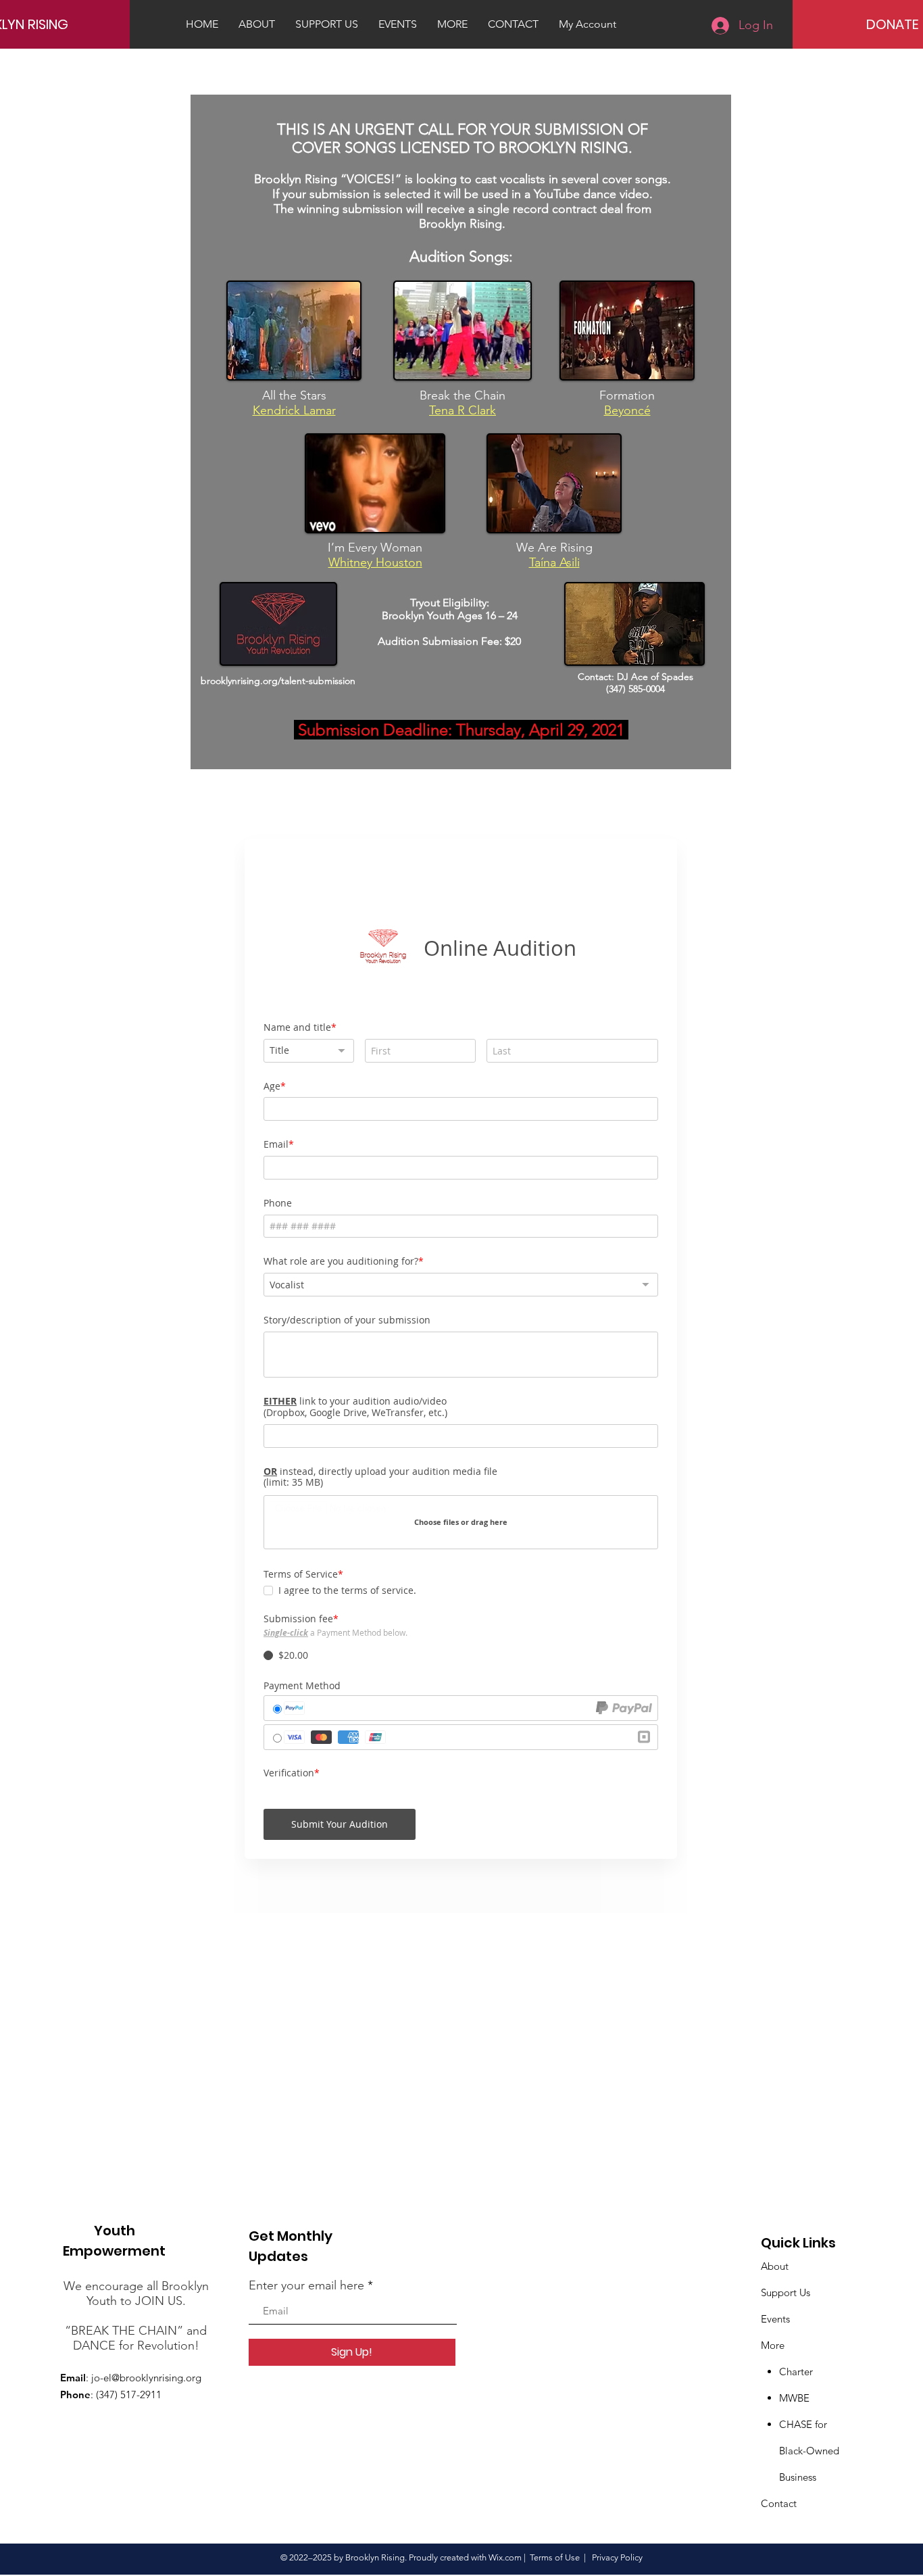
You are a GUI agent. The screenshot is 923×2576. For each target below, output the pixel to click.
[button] (452, 24)
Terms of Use (555, 2557)
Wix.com (505, 2557)
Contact (779, 2503)
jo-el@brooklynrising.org (146, 2378)
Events (775, 2319)
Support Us (785, 2292)
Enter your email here (306, 2285)
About (775, 2266)
